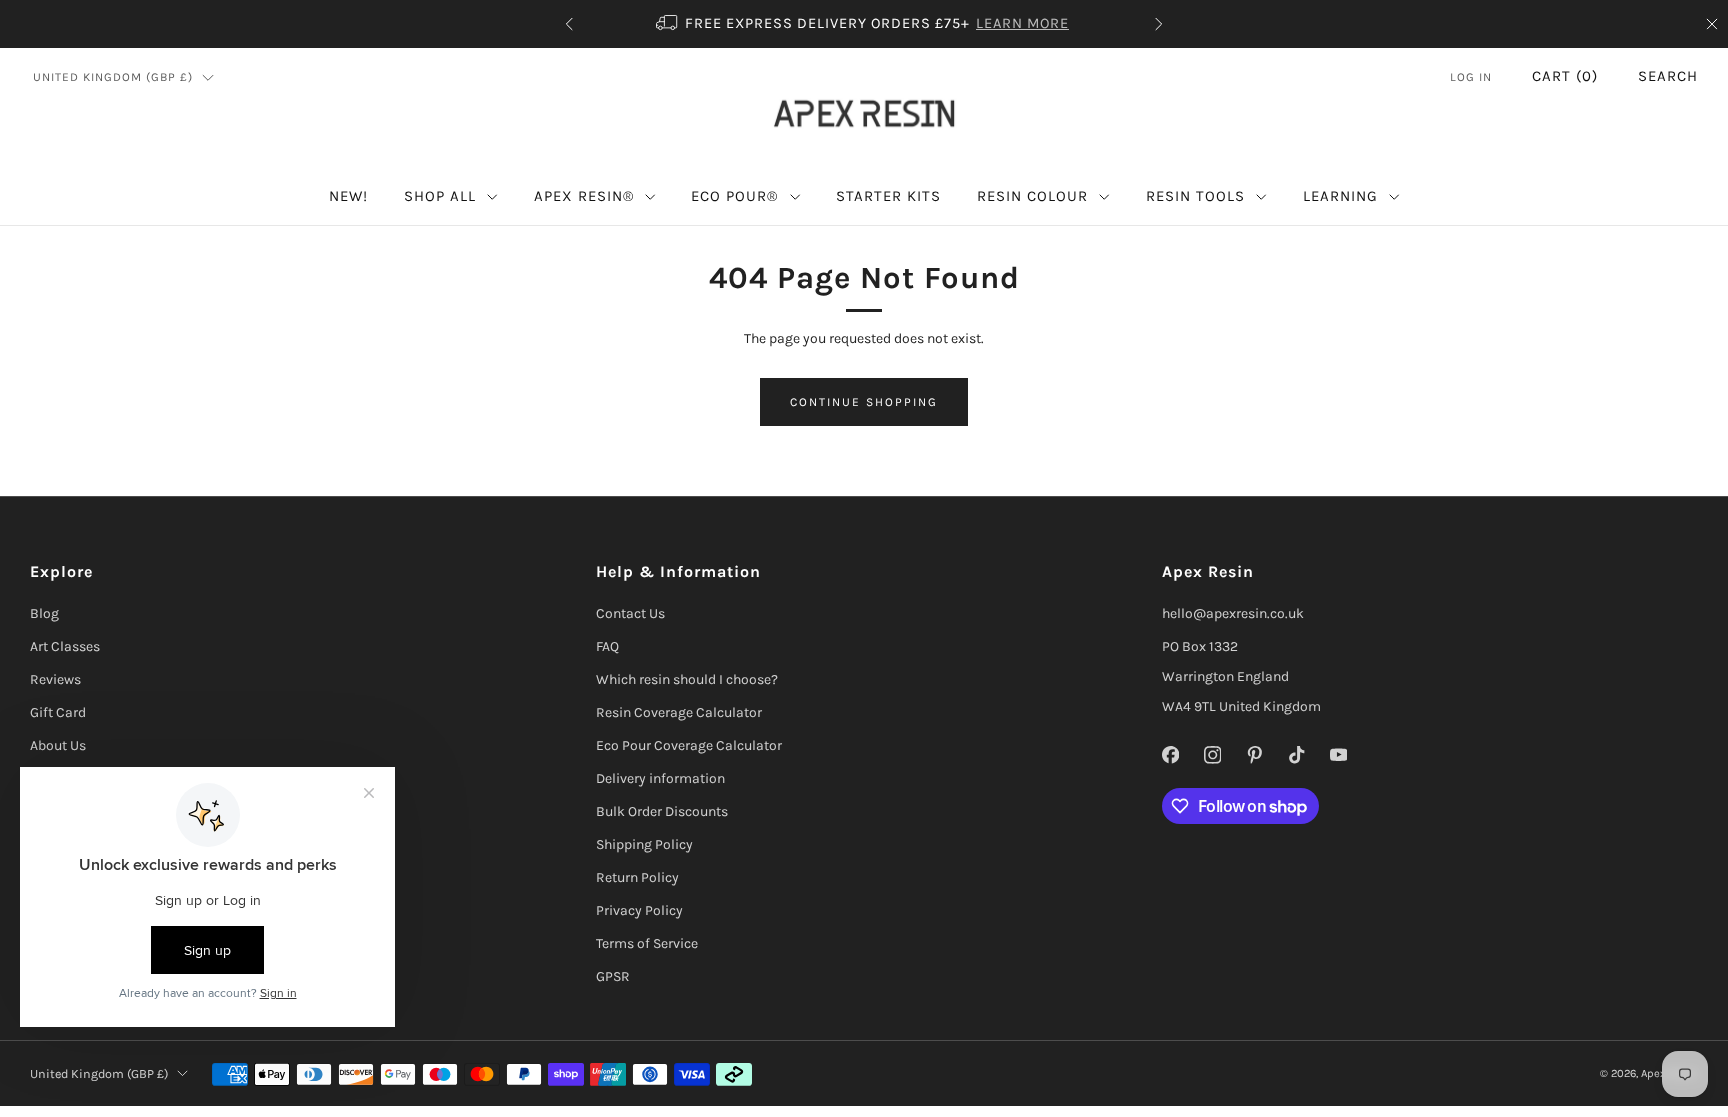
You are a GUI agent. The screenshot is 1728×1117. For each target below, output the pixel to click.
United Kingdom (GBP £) (113, 77)
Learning (1340, 196)
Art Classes (65, 646)
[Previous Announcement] (569, 24)
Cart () (1565, 76)
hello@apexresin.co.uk (1233, 613)
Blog (44, 613)
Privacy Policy (639, 910)
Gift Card (58, 712)
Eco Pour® (734, 196)
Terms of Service (647, 943)
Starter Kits (888, 196)
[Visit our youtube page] (1338, 755)
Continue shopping (864, 402)
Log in (1471, 77)
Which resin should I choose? (687, 679)
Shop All (440, 196)
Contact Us (630, 613)
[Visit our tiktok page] (1296, 755)
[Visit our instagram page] (1212, 755)
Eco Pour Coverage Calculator (689, 745)
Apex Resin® (584, 196)
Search (1668, 76)
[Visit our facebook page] (1170, 755)
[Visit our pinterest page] (1254, 755)
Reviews (55, 679)
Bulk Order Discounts (662, 811)
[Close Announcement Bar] (1712, 24)
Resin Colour (1032, 196)
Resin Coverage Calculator (679, 712)
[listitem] (864, 24)
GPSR (613, 976)
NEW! (348, 196)
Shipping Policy (644, 844)
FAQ (607, 646)
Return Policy (637, 877)
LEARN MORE (1022, 23)
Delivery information (660, 778)
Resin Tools (1195, 196)
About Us (58, 745)
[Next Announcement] (1159, 24)
